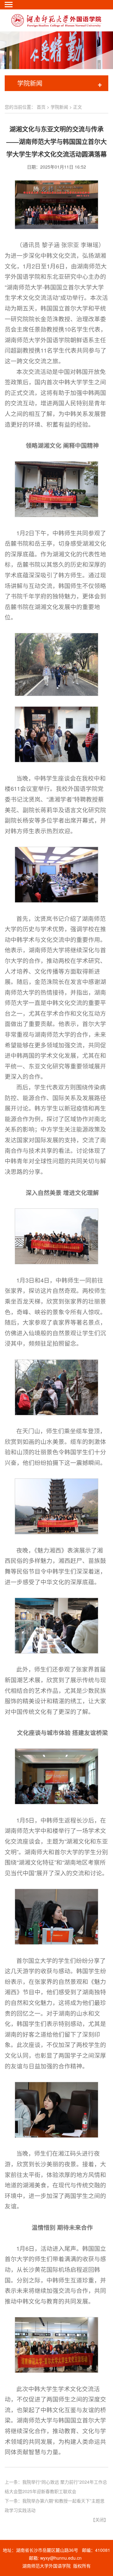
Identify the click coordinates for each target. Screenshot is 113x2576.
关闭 (100, 2519)
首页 (41, 107)
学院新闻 (59, 107)
